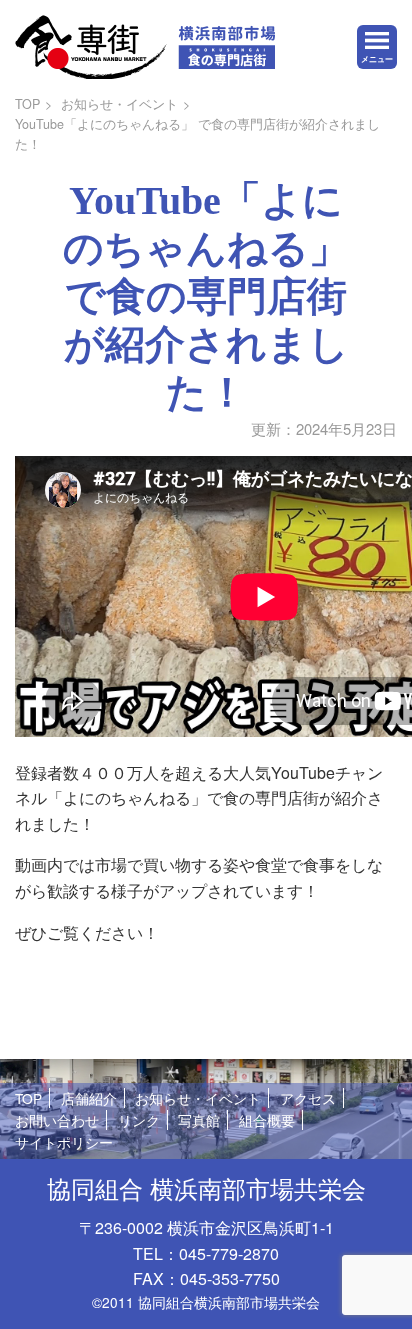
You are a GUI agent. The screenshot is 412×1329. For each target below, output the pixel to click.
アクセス (308, 1098)
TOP (27, 104)
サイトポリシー (64, 1142)
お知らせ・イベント (119, 104)
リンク (139, 1120)
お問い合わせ (57, 1120)
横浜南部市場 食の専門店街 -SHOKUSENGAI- (145, 47)
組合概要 (267, 1120)
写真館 (199, 1120)
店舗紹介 (89, 1098)
